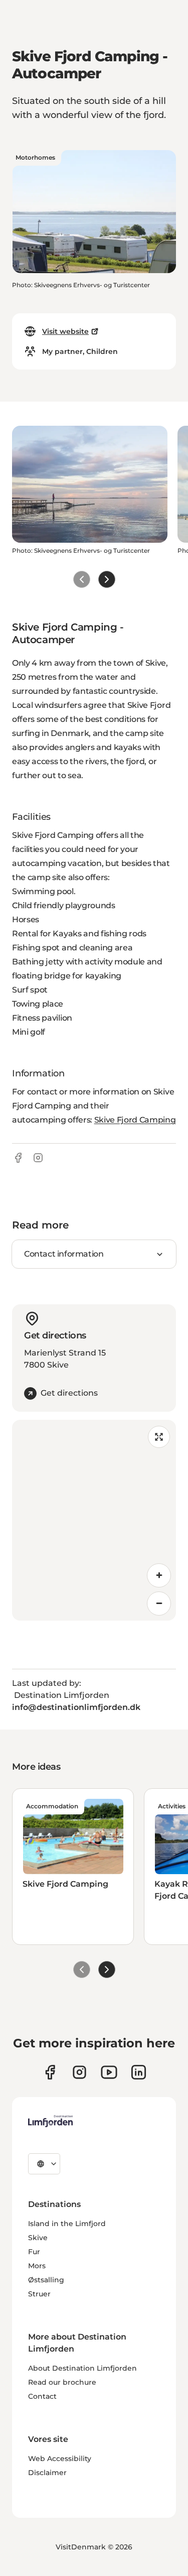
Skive (38, 2238)
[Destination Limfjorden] (50, 2121)
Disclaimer (47, 2473)
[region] (94, 1520)
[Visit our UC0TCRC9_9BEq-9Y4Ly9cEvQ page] (109, 2072)
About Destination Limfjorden (82, 2368)
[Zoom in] (159, 1575)
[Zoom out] (159, 1604)
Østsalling (46, 2280)
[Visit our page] (50, 2072)
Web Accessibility (60, 2459)
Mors (37, 2266)
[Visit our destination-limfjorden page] (139, 2072)
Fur (34, 2252)
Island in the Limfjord (67, 2224)
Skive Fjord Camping (135, 1120)
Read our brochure (62, 2382)
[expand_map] (159, 1437)
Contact (42, 2396)
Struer (39, 2294)
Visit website (65, 331)
